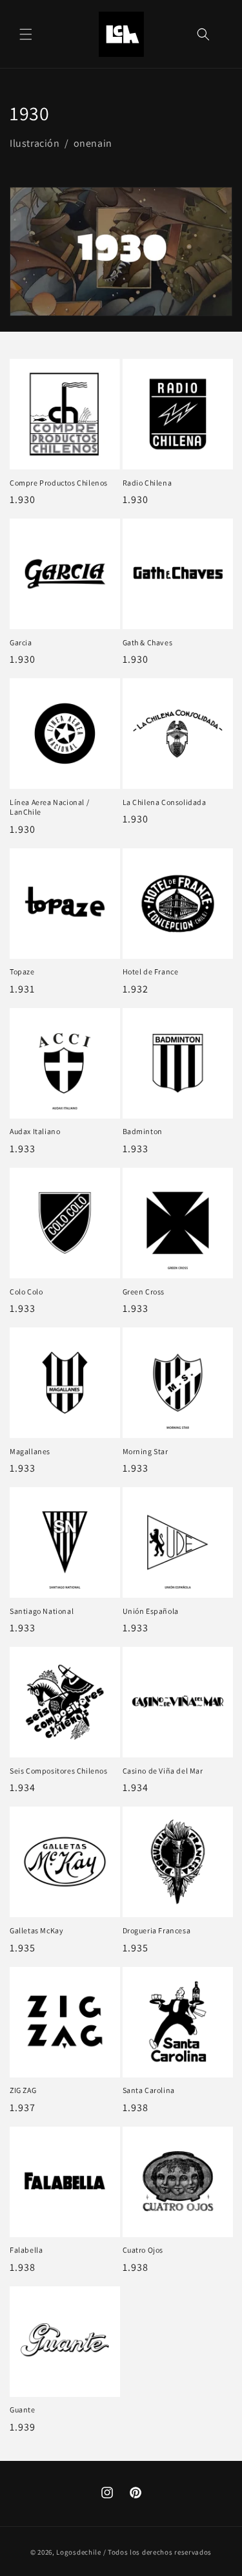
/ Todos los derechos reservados (158, 2552)
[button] (26, 34)
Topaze (22, 971)
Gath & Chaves (148, 642)
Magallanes (30, 1451)
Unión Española (151, 1611)
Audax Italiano (35, 1131)
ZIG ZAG (23, 2090)
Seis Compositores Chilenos (59, 1771)
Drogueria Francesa (157, 1930)
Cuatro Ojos (143, 2250)
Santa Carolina (149, 2090)
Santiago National (42, 1611)
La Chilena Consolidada (165, 802)
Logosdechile (78, 2552)
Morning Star (146, 1451)
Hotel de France (151, 971)
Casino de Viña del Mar (163, 1771)
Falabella (26, 2250)
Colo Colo (26, 1292)
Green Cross (144, 1292)
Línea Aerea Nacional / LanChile (49, 807)
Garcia (21, 642)
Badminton (143, 1131)
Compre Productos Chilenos (59, 483)
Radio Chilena (147, 483)
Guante (23, 2410)
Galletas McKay (36, 1930)
